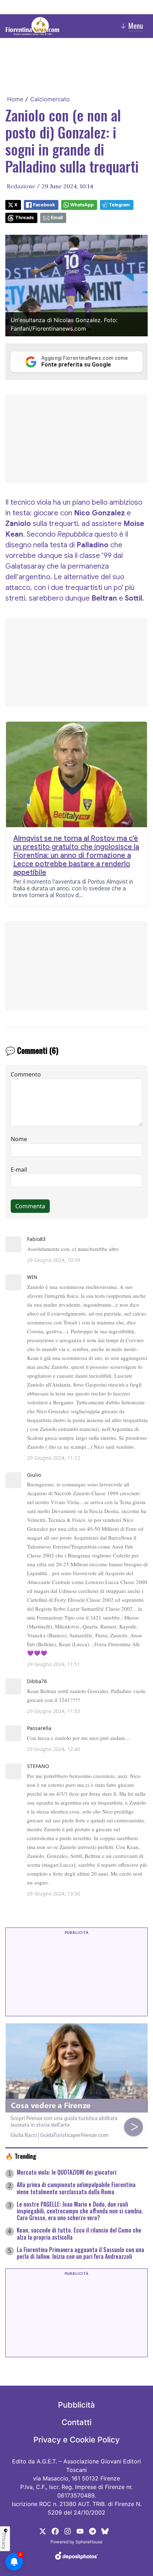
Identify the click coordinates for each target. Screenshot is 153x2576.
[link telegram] (93, 2531)
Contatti (76, 2422)
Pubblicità (76, 2405)
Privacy (4, 2541)
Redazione (21, 186)
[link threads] (105, 2531)
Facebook (44, 205)
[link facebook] (55, 2531)
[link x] (43, 2531)
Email (57, 218)
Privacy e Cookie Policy (76, 2440)
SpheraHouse (89, 2542)
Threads (25, 218)
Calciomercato (50, 99)
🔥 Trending (21, 2156)
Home (15, 99)
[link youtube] (80, 2531)
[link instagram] (68, 2531)
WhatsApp (82, 205)
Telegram (119, 205)
